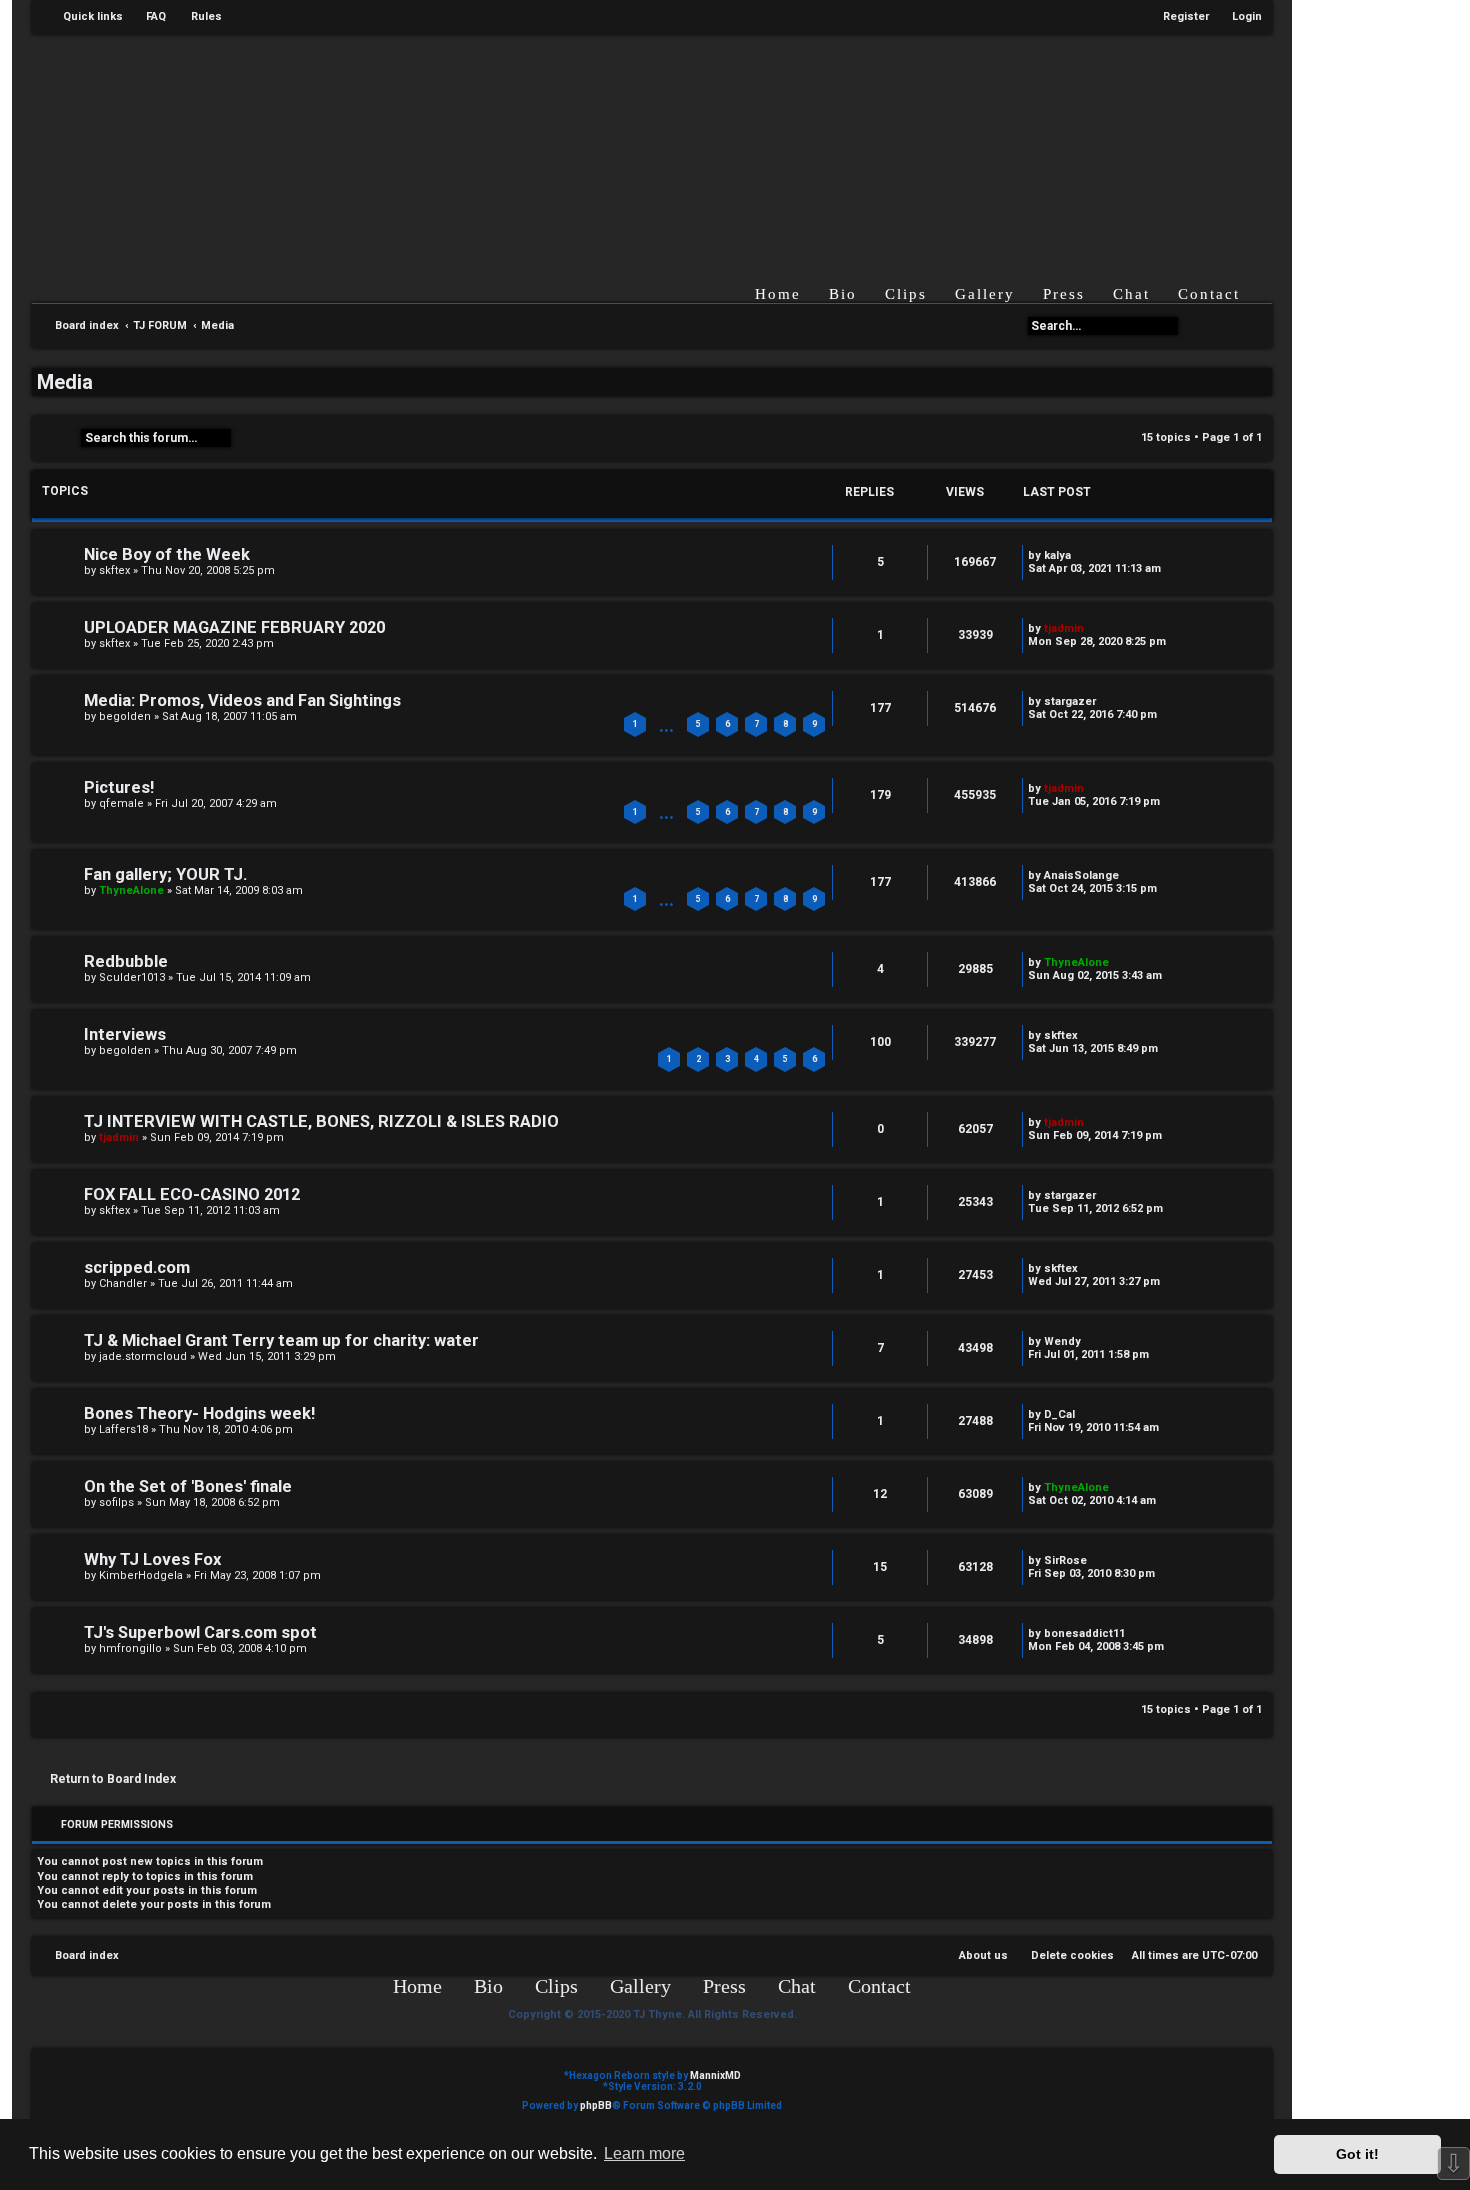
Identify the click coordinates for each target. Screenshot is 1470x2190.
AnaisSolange (1081, 875)
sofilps (116, 1502)
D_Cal (1059, 1414)
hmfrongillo (130, 1648)
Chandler (123, 1283)
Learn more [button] (644, 2153)
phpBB (596, 2105)
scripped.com (137, 1267)
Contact (1209, 294)
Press (1064, 294)
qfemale (121, 803)
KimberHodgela (141, 1575)
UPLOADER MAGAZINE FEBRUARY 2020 (234, 627)
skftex (114, 570)
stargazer (1070, 701)
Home (778, 294)
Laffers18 (123, 1429)
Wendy (1062, 1341)
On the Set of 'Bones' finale (188, 1486)
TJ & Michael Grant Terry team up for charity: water (281, 1340)
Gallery (985, 294)
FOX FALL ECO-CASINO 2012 (192, 1194)
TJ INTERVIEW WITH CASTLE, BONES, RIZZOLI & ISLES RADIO (321, 1121)
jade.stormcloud (143, 1356)
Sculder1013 (132, 977)
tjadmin (1064, 628)
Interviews (125, 1034)
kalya (1057, 555)
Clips (906, 294)
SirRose (1065, 1560)
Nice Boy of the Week (167, 554)
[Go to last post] (1080, 555)
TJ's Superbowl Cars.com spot (200, 1632)
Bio (843, 294)
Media (65, 382)
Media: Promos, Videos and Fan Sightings (242, 700)
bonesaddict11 (1084, 1633)
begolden (125, 716)
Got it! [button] (1357, 2154)
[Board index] (668, 143)
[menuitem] (147, 17)
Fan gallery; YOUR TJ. (165, 874)
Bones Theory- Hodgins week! (199, 1413)
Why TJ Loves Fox (152, 1559)
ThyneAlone (131, 890)
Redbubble (126, 961)
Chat (1131, 294)
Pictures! (119, 787)
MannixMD (715, 2075)
